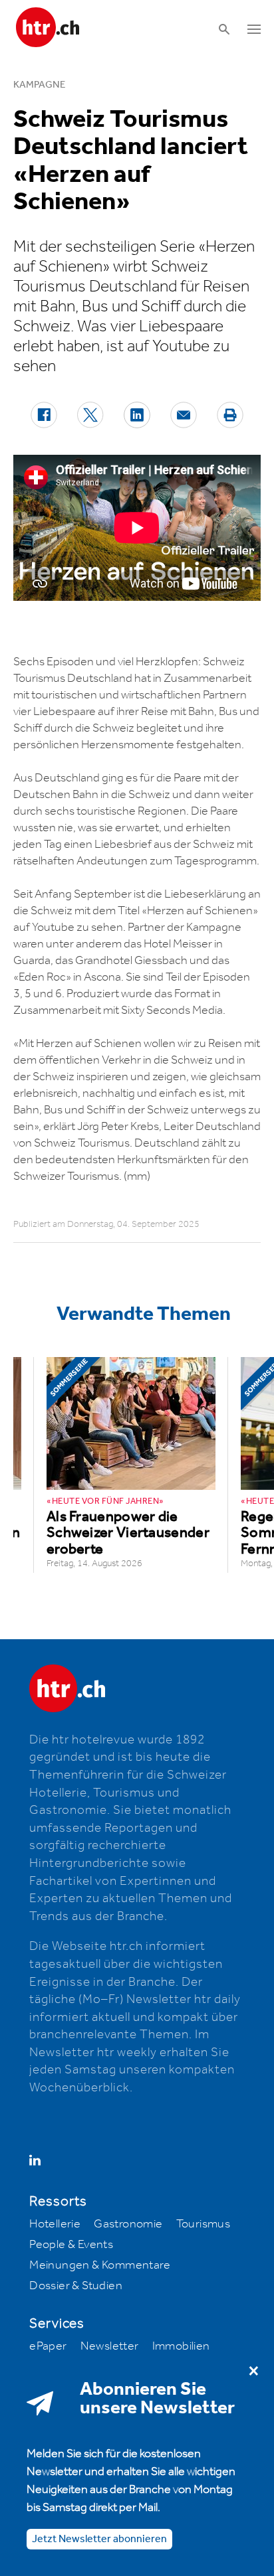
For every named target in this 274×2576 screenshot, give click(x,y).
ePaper (48, 2346)
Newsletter (110, 2346)
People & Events (71, 2245)
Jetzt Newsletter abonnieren (99, 2539)
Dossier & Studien (76, 2286)
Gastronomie (128, 2224)
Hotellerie (55, 2224)
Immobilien (181, 2346)
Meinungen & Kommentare (100, 2265)
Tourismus (204, 2224)
